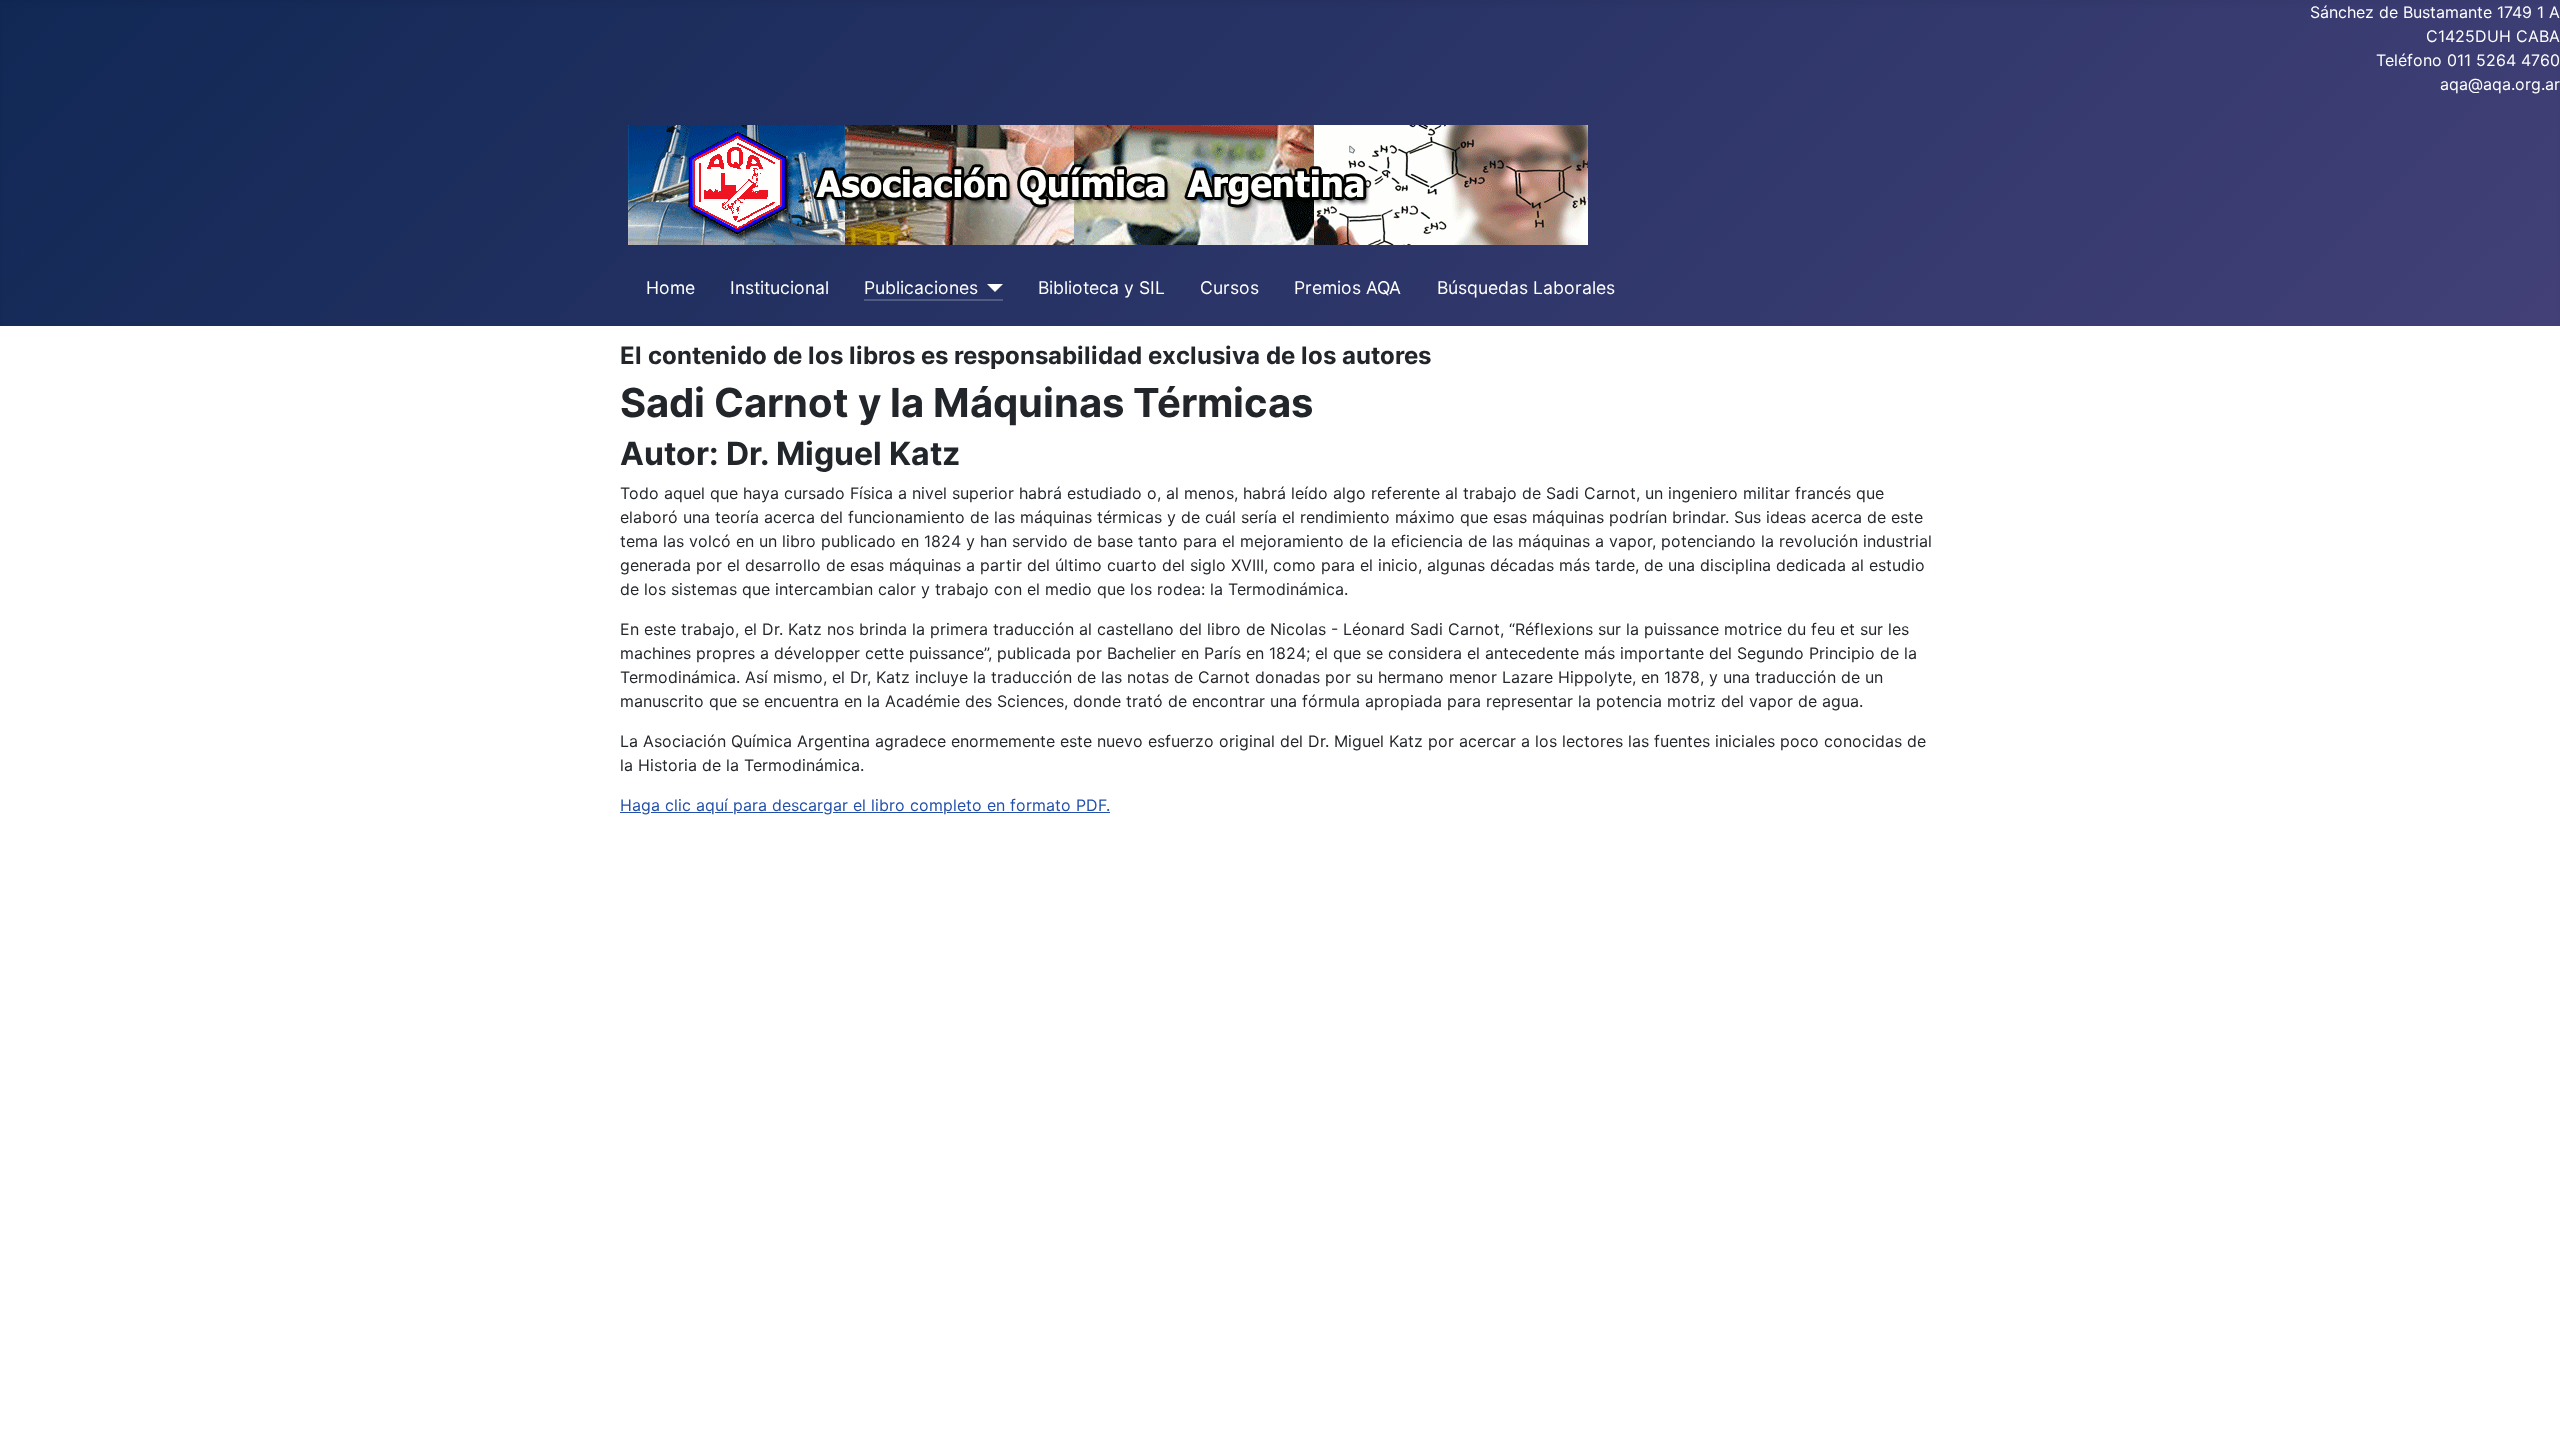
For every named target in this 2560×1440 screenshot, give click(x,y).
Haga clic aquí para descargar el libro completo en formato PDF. (865, 805)
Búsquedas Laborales (1526, 287)
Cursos (1229, 287)
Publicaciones (921, 287)
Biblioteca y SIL (1101, 287)
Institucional (779, 287)
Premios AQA (1347, 287)
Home (670, 287)
